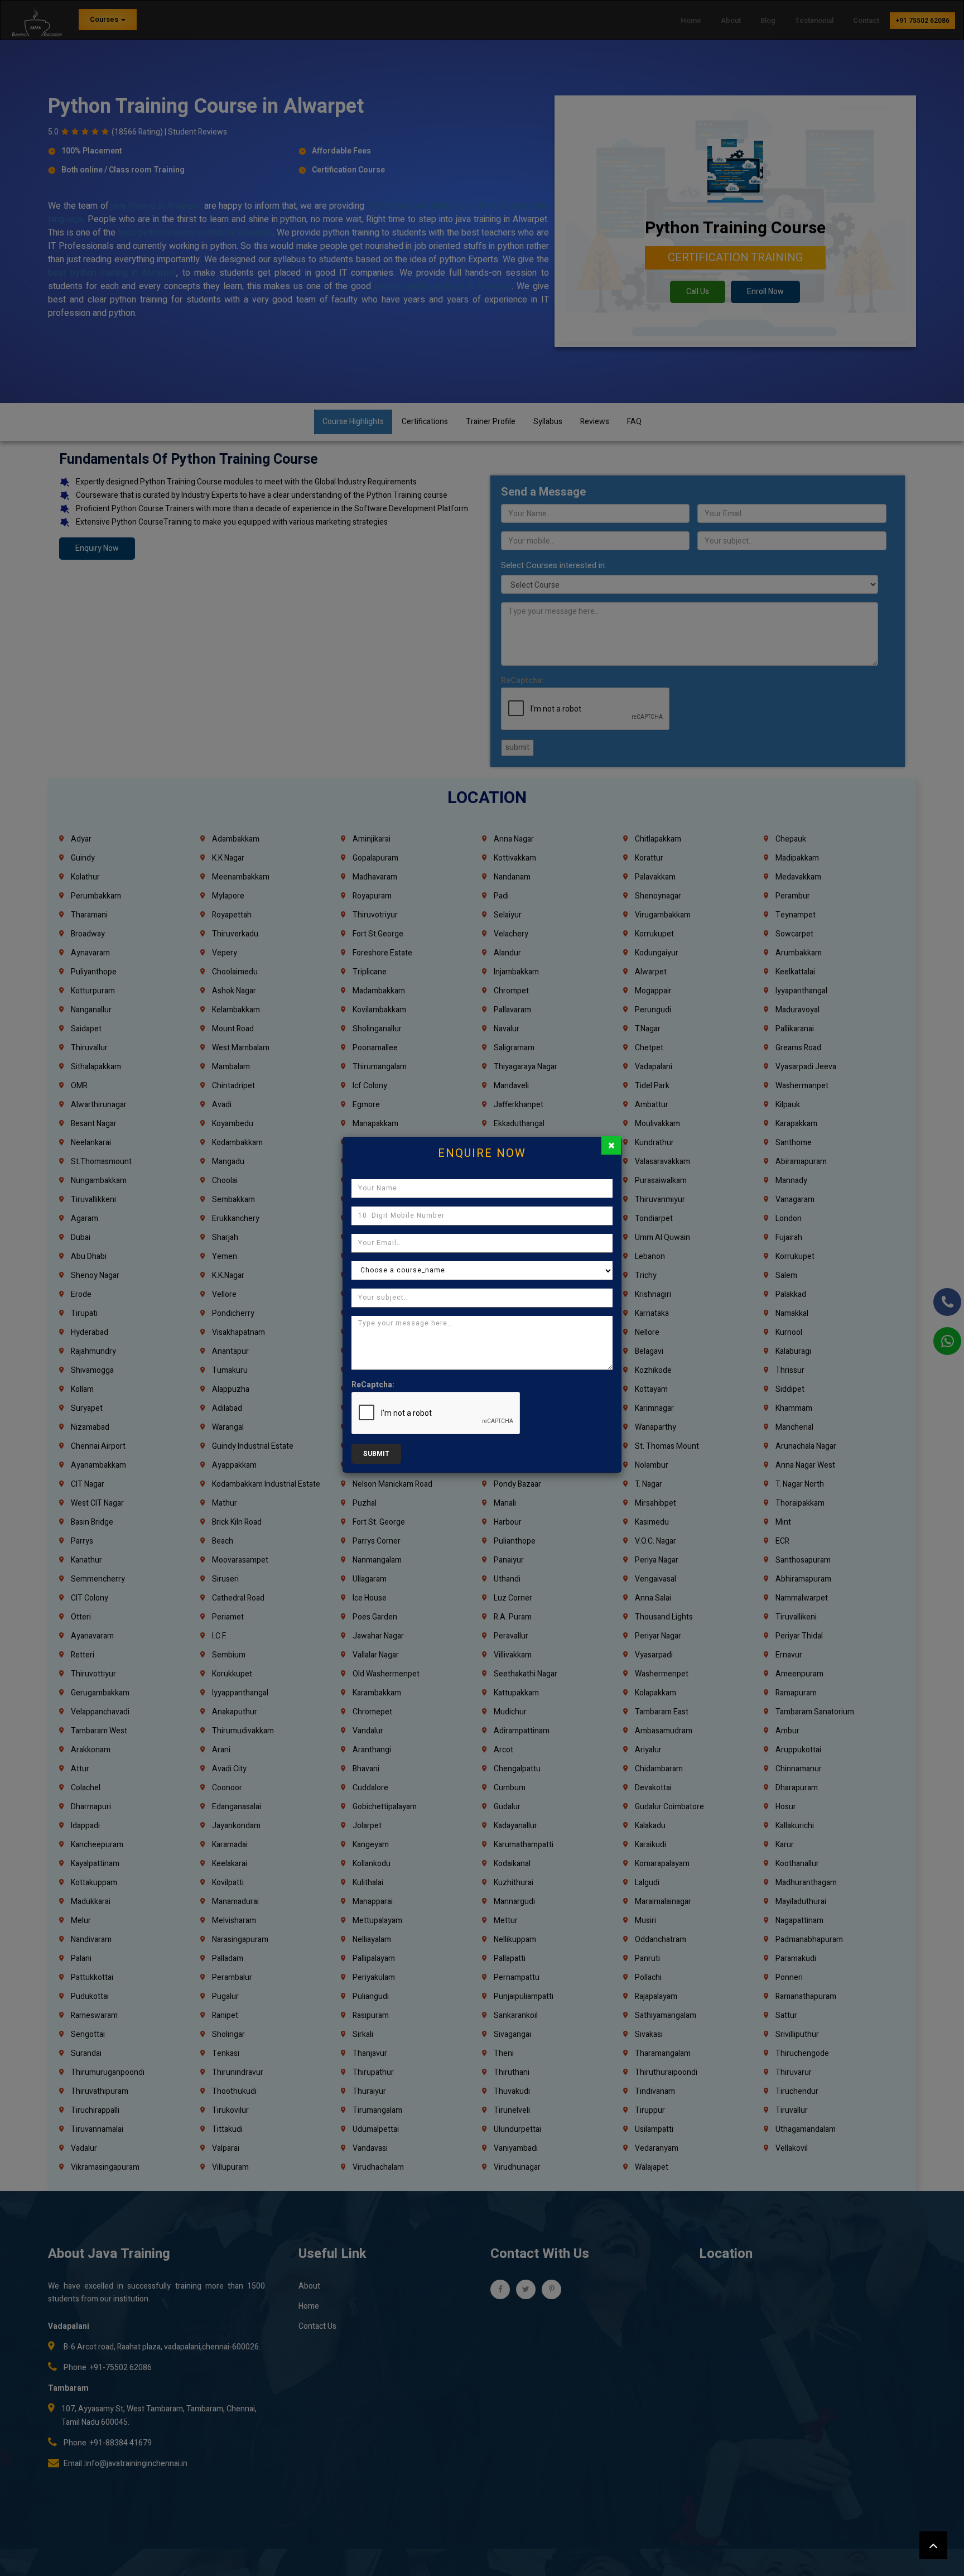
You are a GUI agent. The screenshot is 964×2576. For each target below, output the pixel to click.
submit (376, 1454)
